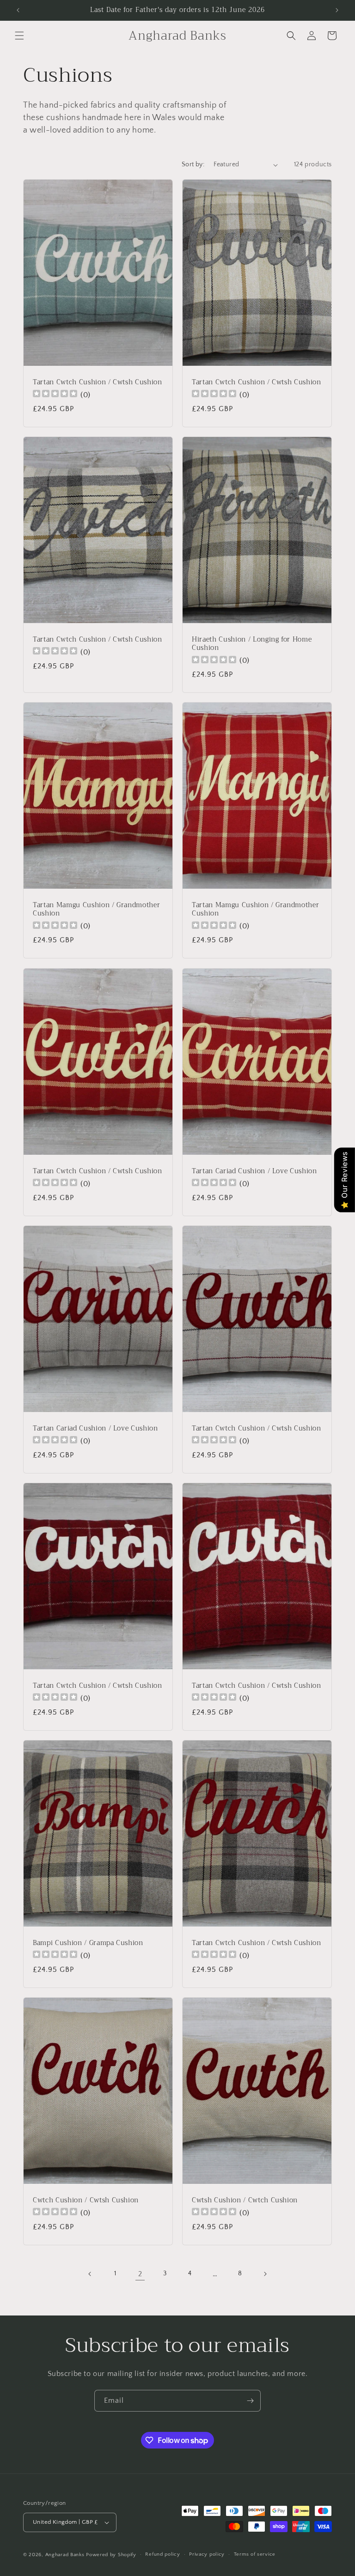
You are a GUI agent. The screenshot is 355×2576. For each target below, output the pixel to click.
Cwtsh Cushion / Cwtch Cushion (245, 2200)
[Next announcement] (337, 10)
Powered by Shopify (111, 2555)
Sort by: (193, 164)
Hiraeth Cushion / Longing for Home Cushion (252, 644)
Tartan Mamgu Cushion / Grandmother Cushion (96, 909)
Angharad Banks (65, 2555)
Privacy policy (207, 2554)
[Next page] (265, 2274)
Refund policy (162, 2554)
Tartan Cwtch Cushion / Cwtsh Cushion (98, 382)
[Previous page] (90, 2274)
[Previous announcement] (18, 10)
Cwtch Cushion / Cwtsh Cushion (86, 2200)
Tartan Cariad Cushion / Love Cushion (254, 1171)
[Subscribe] (250, 2401)
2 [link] (140, 2274)
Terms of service (255, 2554)
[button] (19, 36)
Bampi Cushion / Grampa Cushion (88, 1943)
